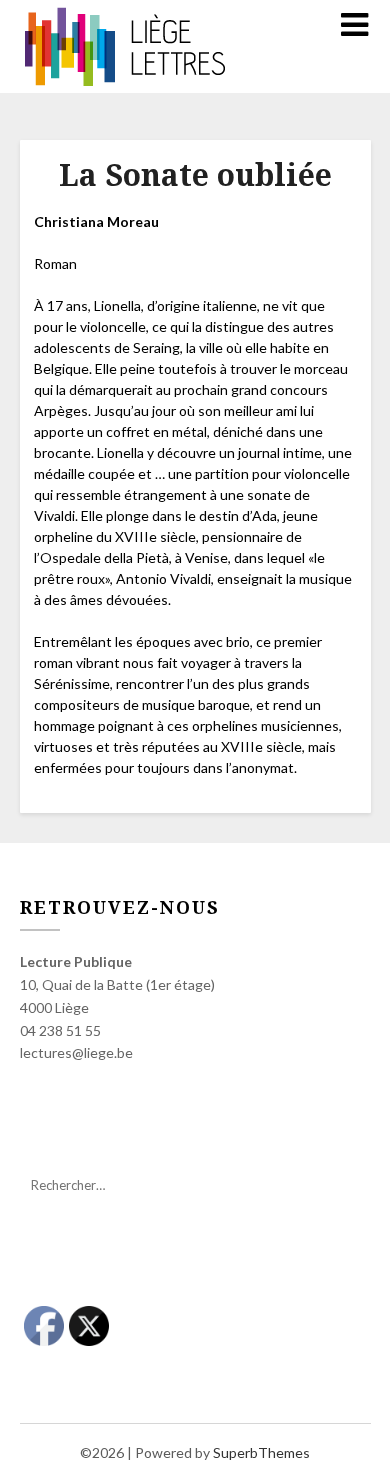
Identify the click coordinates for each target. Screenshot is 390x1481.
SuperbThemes (261, 1452)
